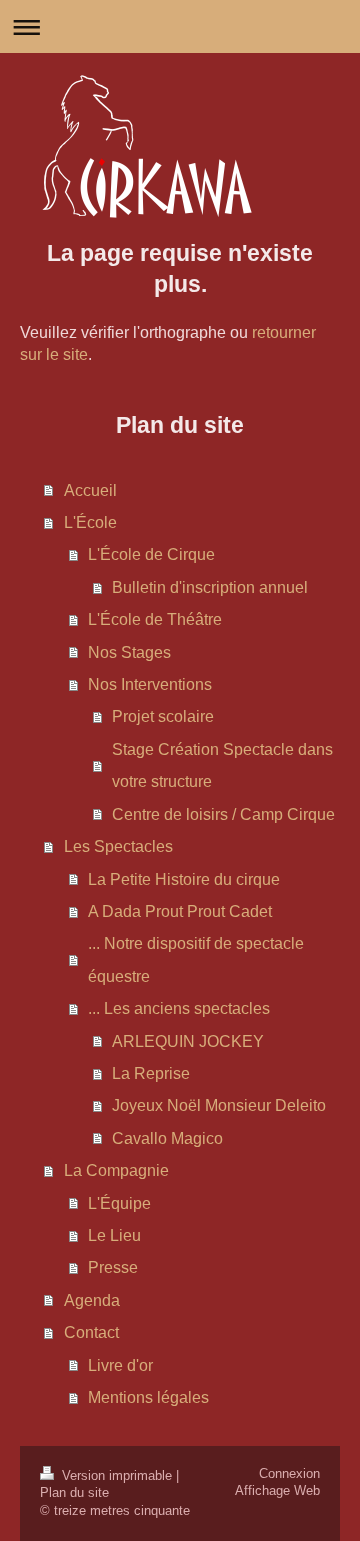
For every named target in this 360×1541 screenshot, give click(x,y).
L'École (90, 522)
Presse (113, 1267)
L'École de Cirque (151, 554)
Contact (91, 1332)
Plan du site (74, 1493)
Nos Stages (129, 652)
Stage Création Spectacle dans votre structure (222, 765)
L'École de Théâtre (155, 619)
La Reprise (151, 1073)
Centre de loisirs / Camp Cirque (223, 814)
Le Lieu (114, 1235)
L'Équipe (119, 1203)
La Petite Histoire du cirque (184, 879)
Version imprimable (117, 1476)
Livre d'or (120, 1365)
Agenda (92, 1300)
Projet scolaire (163, 716)
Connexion (289, 1474)
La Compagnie (116, 1170)
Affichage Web (277, 1491)
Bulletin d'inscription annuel (210, 587)
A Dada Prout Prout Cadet (180, 911)
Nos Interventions (150, 684)
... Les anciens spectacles (179, 1008)
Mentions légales (148, 1397)
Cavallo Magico (167, 1138)
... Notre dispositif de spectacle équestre (196, 959)
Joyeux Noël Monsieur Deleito (219, 1105)
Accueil (90, 490)
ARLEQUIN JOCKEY (188, 1041)
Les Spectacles (118, 846)
